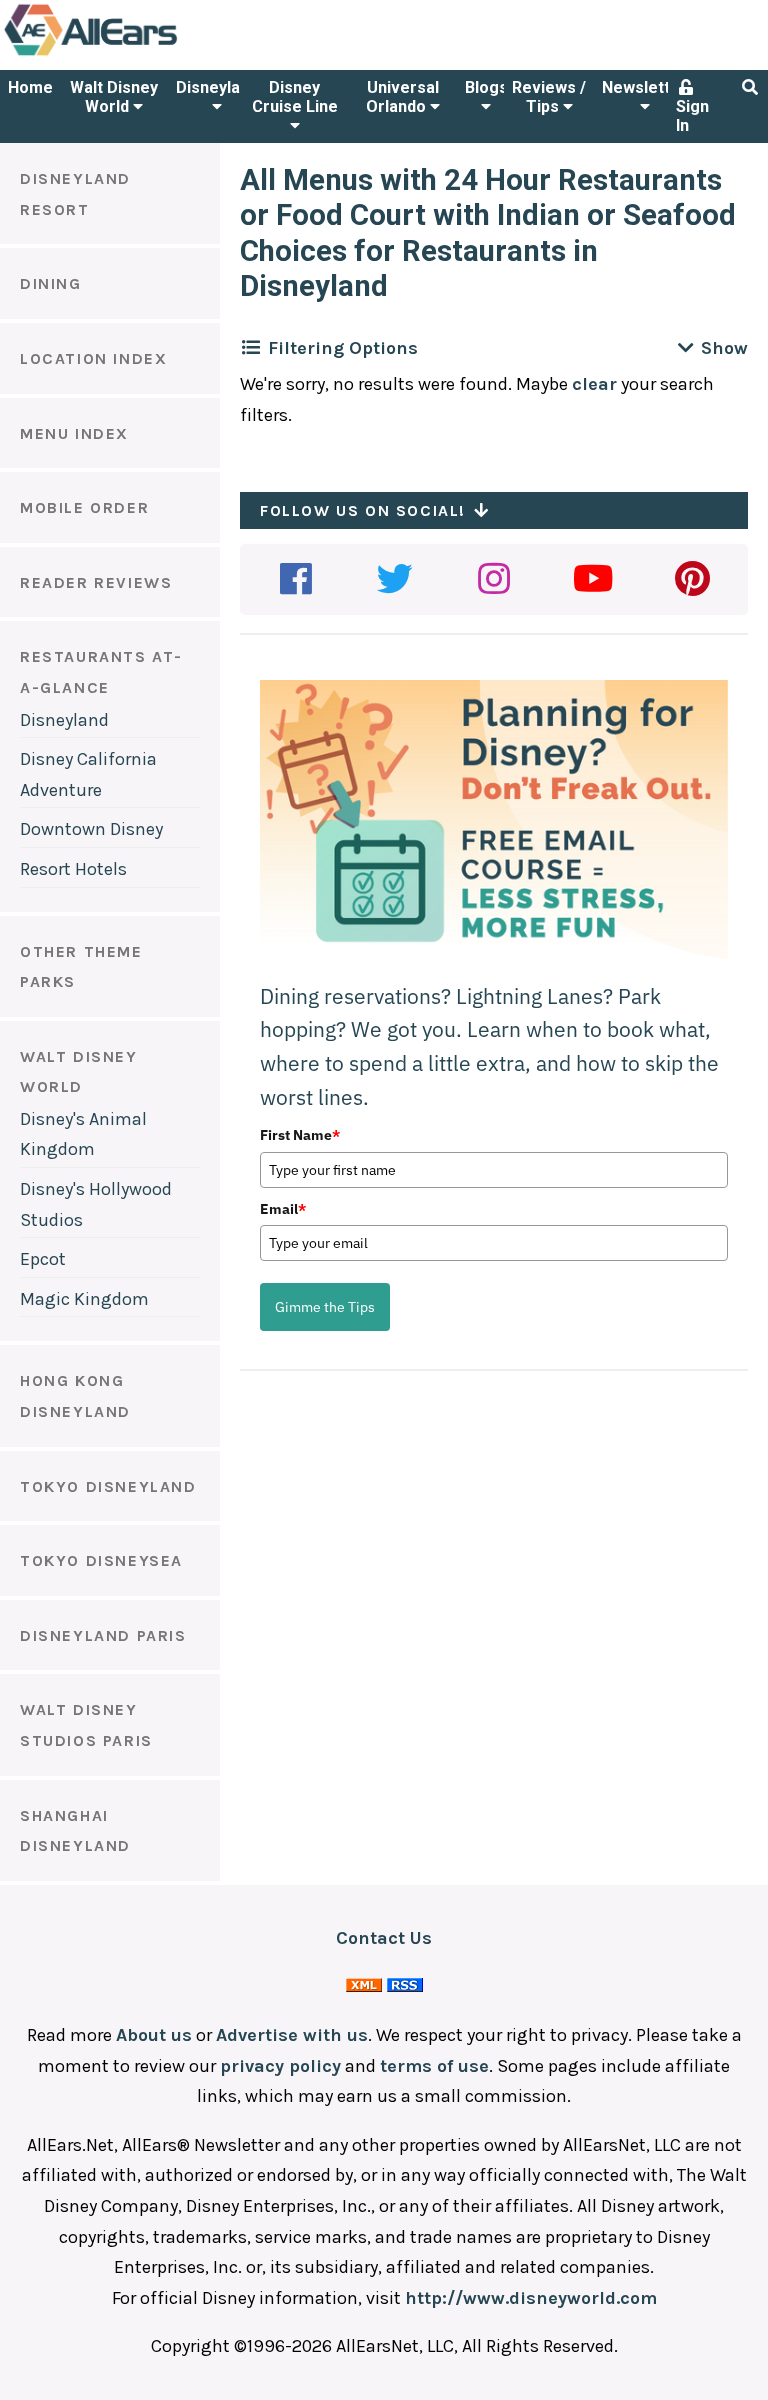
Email (283, 1209)
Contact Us (384, 1938)
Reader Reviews (96, 582)
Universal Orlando (402, 97)
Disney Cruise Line (295, 97)
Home (30, 87)
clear (594, 384)
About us (154, 2035)
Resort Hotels (73, 869)
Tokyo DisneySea (101, 1560)
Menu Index (74, 433)
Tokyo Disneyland (108, 1486)
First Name (300, 1135)
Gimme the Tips (325, 1307)
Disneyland (217, 87)
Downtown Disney (91, 829)
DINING (51, 283)
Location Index (93, 358)
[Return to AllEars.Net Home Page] (153, 54)
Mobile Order (84, 507)
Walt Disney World (114, 97)
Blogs (486, 87)
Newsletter (644, 87)
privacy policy (280, 2066)
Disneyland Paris (103, 1635)
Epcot (43, 1259)
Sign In (692, 116)
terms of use (434, 2066)
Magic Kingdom (84, 1299)
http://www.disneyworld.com (531, 2298)
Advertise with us (292, 2035)
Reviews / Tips (549, 97)
